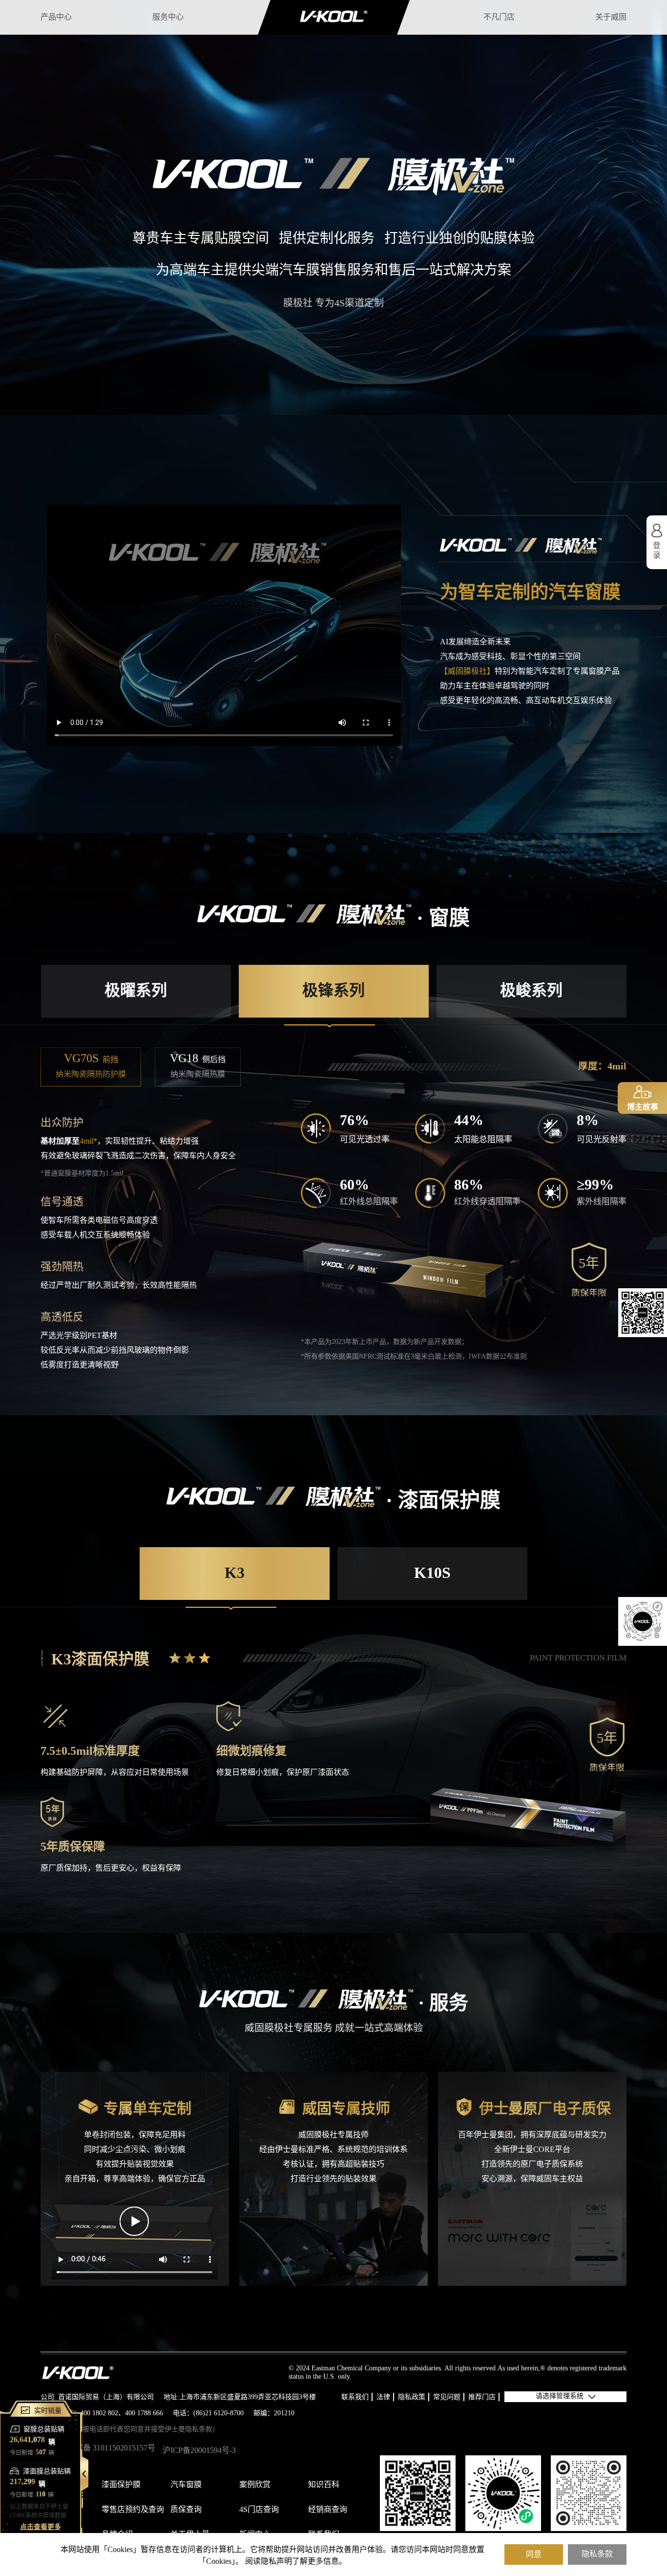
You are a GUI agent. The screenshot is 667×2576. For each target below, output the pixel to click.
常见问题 (447, 2397)
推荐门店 (482, 2397)
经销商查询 (328, 2510)
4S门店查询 (259, 2510)
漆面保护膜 (121, 2485)
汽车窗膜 (186, 2485)
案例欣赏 (255, 2485)
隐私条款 (597, 2554)
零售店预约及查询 (133, 2510)
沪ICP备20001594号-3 (199, 2451)
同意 (534, 2554)
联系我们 (355, 2397)
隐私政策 (412, 2397)
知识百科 (324, 2485)
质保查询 (186, 2510)
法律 (383, 2397)
